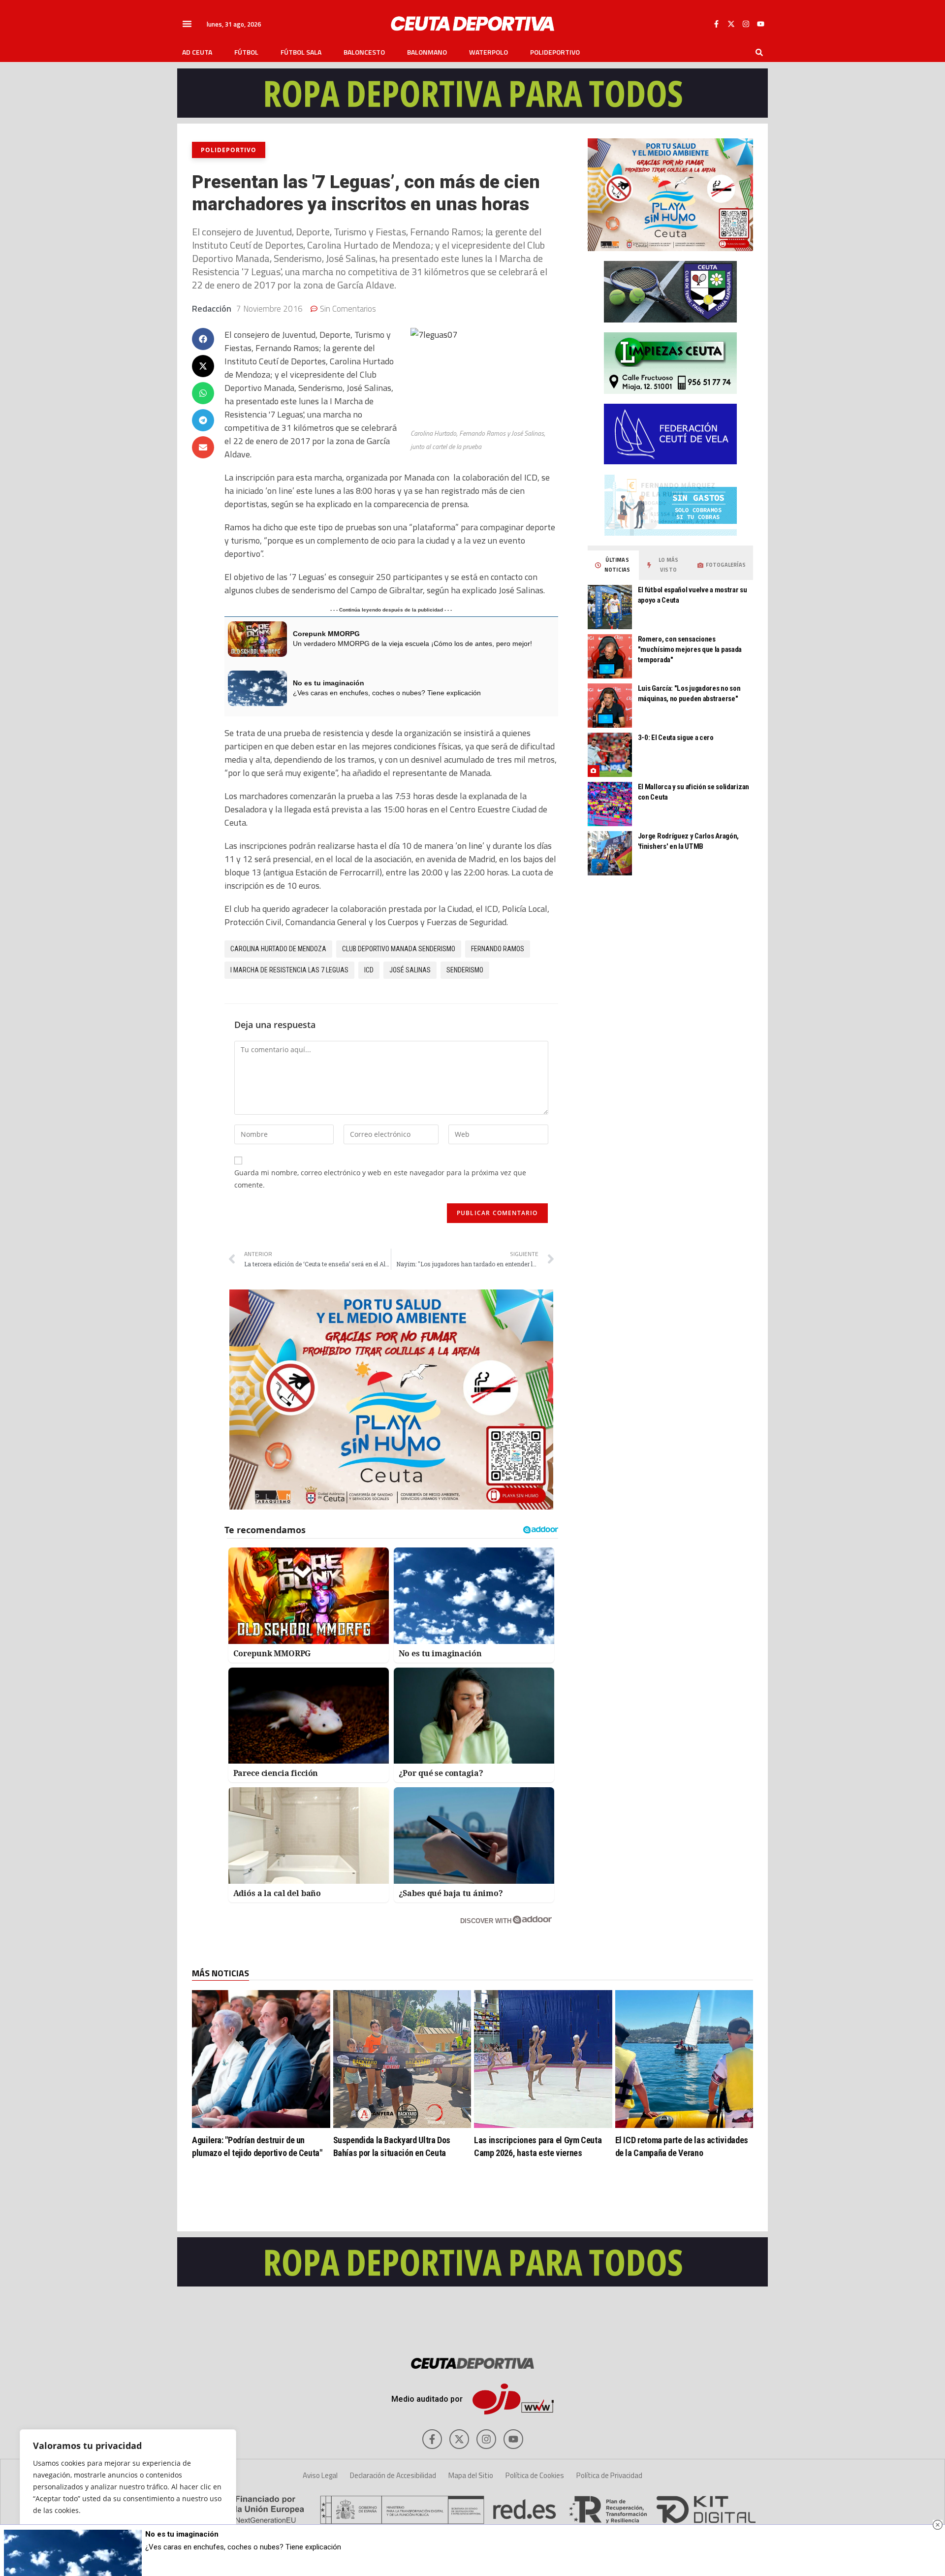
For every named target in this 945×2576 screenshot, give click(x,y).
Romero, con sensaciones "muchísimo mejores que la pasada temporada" (690, 649)
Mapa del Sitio (471, 2475)
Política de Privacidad (609, 2475)
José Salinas (410, 970)
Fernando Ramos (498, 949)
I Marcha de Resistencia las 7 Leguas (289, 970)
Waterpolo (488, 52)
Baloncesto (364, 52)
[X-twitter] (731, 24)
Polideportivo (555, 52)
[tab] (613, 565)
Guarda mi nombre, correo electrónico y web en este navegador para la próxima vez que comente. (380, 1179)
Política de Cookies (535, 2475)
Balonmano (427, 52)
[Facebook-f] (716, 24)
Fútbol (246, 52)
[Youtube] (760, 24)
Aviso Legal (320, 2475)
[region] (128, 2493)
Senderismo (465, 970)
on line (470, 846)
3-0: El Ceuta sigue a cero (676, 738)
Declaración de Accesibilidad (393, 2475)
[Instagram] (746, 24)
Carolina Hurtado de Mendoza (278, 949)
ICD (369, 970)
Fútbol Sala (301, 52)
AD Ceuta (197, 52)
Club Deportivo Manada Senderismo (399, 949)
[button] (187, 24)
